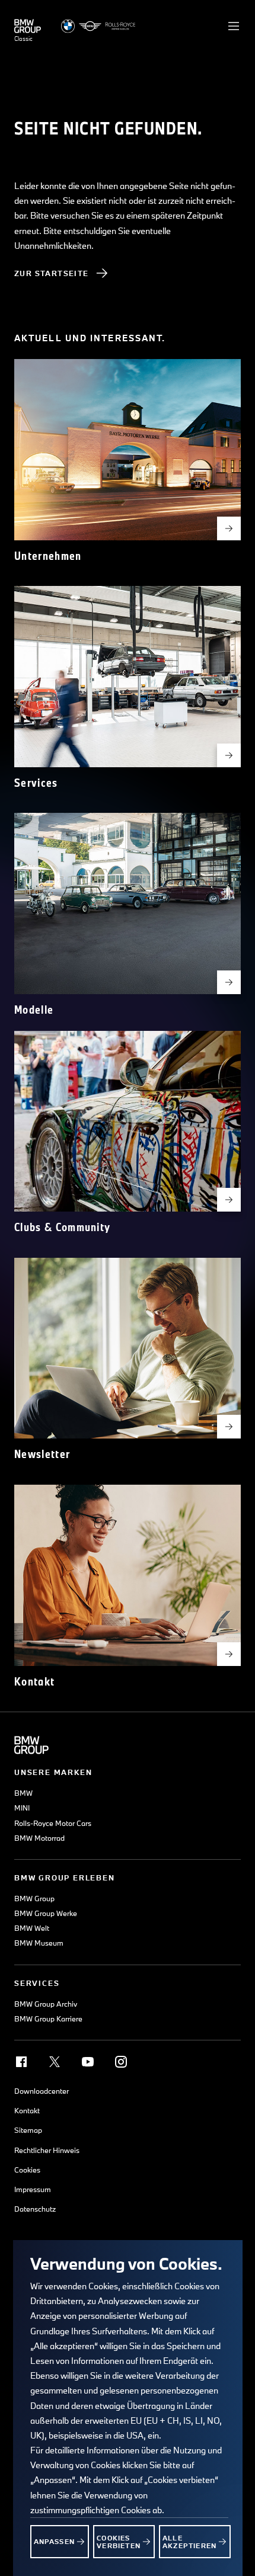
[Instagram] (121, 2062)
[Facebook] (21, 2062)
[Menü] (234, 26)
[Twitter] (55, 2062)
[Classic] (28, 26)
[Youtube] (88, 2062)
